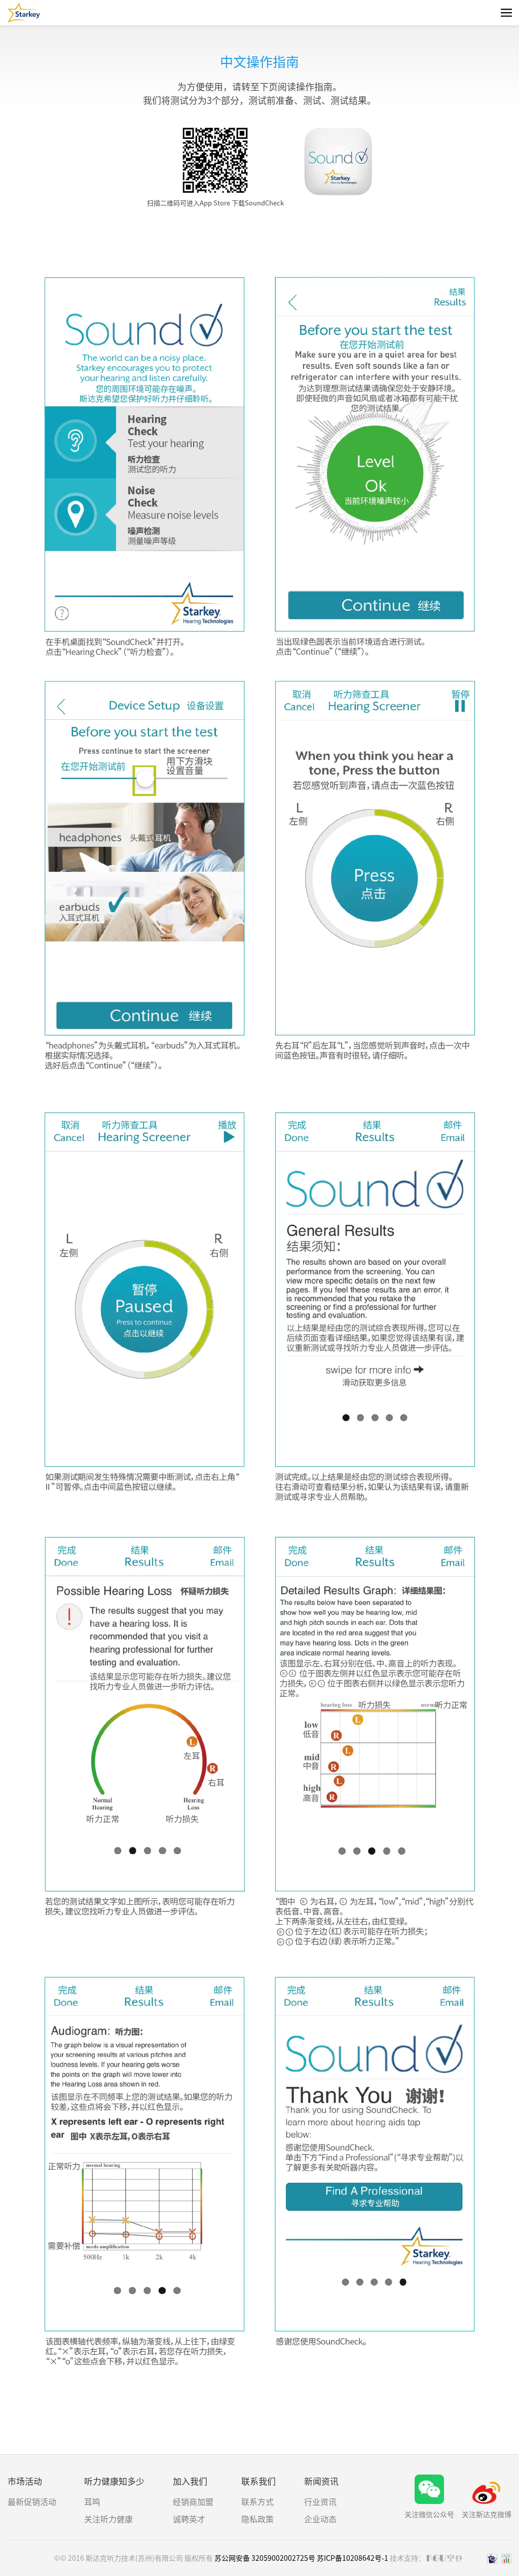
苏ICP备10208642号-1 (353, 2558)
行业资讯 (320, 2501)
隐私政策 (257, 2519)
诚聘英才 (189, 2519)
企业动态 (320, 2519)
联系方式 (257, 2501)
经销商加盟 (193, 2501)
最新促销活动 (32, 2501)
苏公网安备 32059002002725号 (265, 2558)
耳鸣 (92, 2501)
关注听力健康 (108, 2519)
